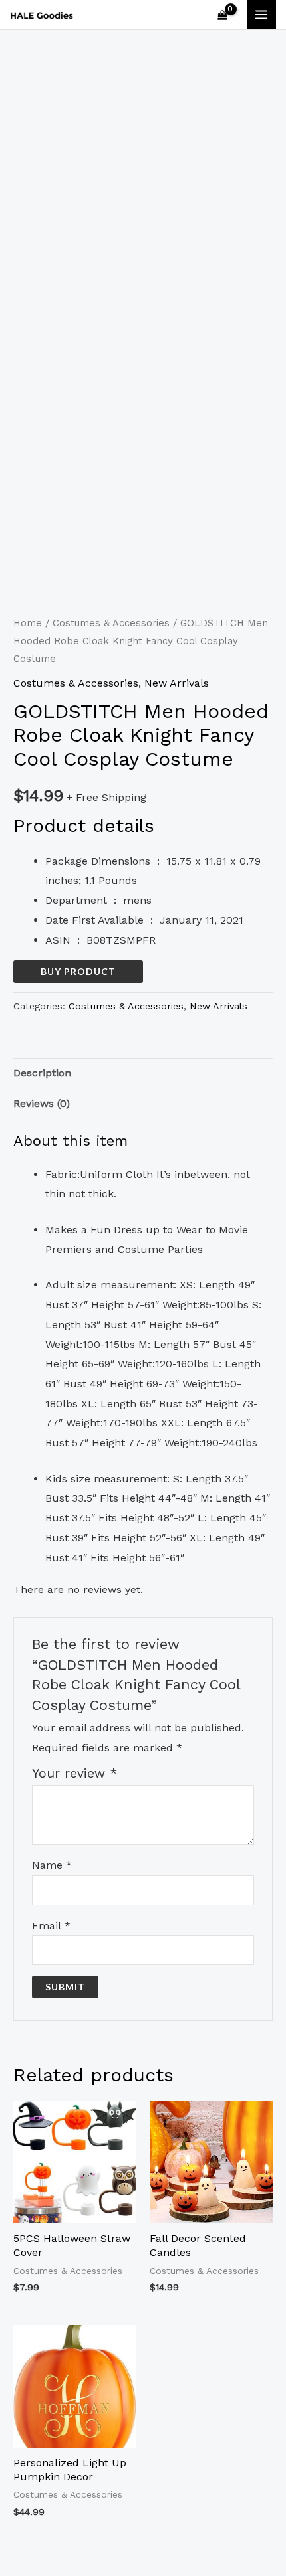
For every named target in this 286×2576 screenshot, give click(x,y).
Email (51, 1926)
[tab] (143, 1073)
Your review (74, 1773)
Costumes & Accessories (111, 623)
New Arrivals (177, 683)
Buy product (78, 971)
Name (52, 1865)
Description (42, 1073)
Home (28, 623)
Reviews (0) (42, 1103)
